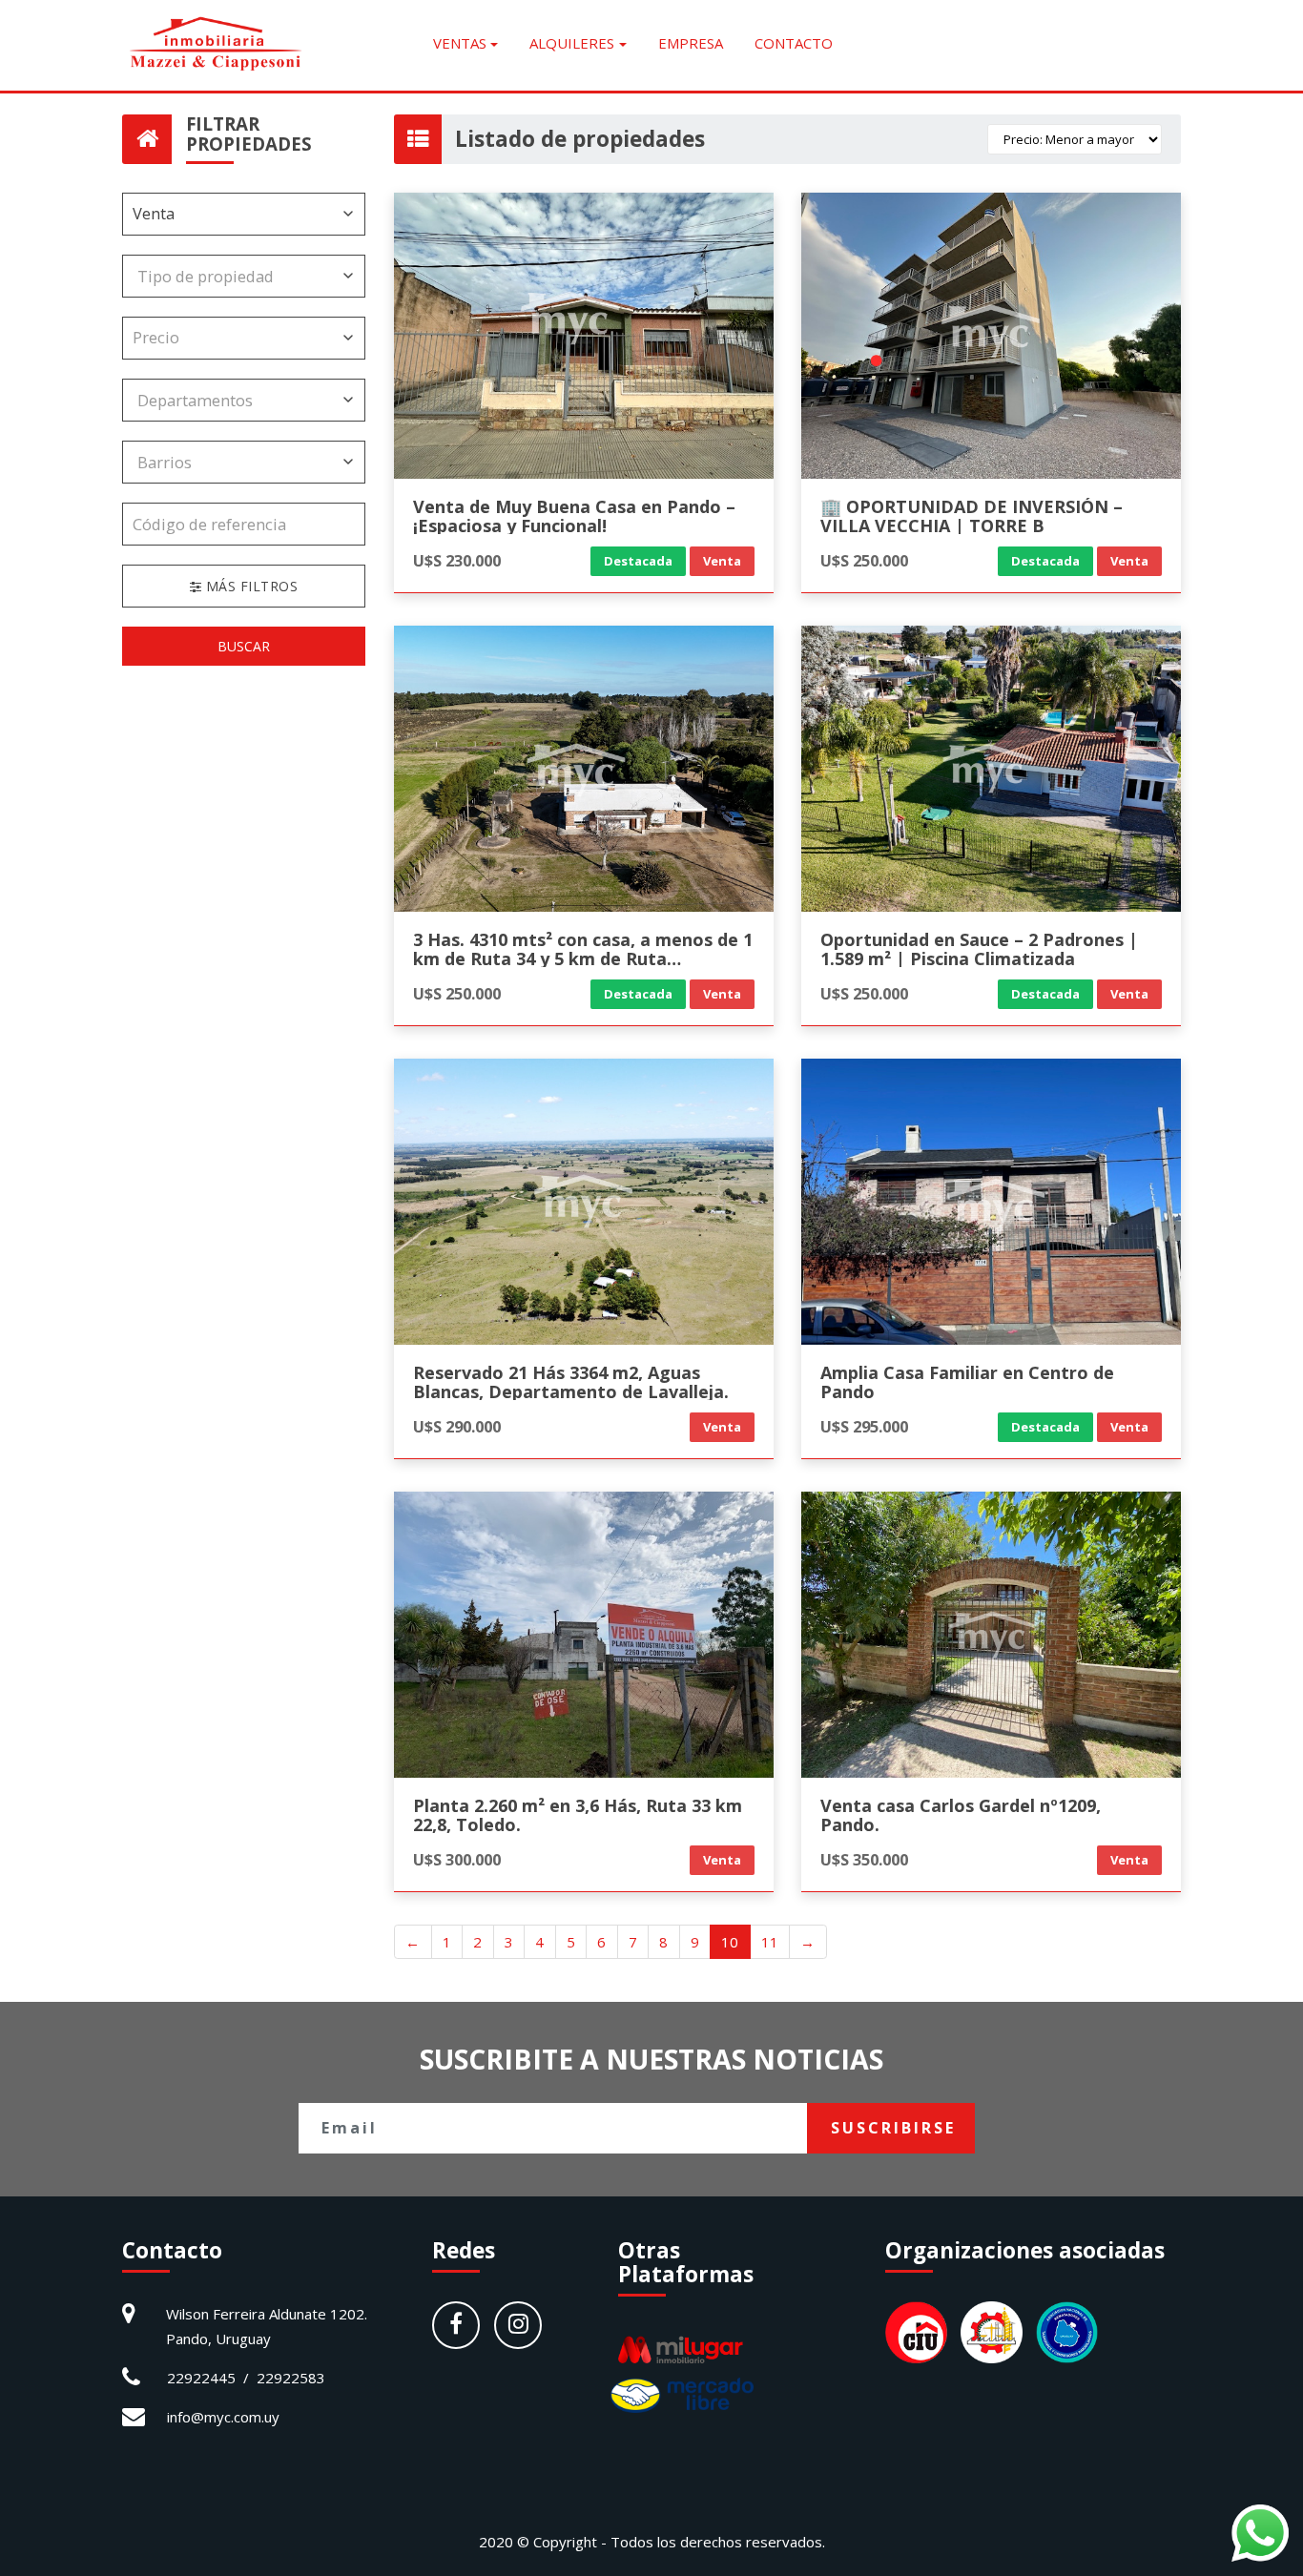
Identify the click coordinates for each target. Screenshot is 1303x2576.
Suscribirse (893, 2128)
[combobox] (244, 276)
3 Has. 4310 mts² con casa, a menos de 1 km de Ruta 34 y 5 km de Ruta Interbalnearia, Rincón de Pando (583, 958)
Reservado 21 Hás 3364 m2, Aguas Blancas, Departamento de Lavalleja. (571, 1382)
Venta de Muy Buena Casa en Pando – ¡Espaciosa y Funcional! (574, 516)
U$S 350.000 (864, 1859)
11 (770, 1942)
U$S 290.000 (457, 1426)
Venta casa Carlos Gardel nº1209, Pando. (961, 1815)
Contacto (794, 43)
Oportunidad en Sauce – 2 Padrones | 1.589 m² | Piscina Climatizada (979, 949)
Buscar (244, 646)
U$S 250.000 (864, 560)
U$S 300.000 (457, 1859)
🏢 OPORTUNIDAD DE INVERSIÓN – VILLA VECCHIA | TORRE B (972, 516)
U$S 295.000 (864, 1426)
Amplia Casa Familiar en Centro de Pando (967, 1382)
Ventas (460, 43)
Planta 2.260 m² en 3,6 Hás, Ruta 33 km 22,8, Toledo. (578, 1815)
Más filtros (249, 586)
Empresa (691, 43)
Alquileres (572, 43)
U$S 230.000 (457, 560)
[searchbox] (229, 276)
